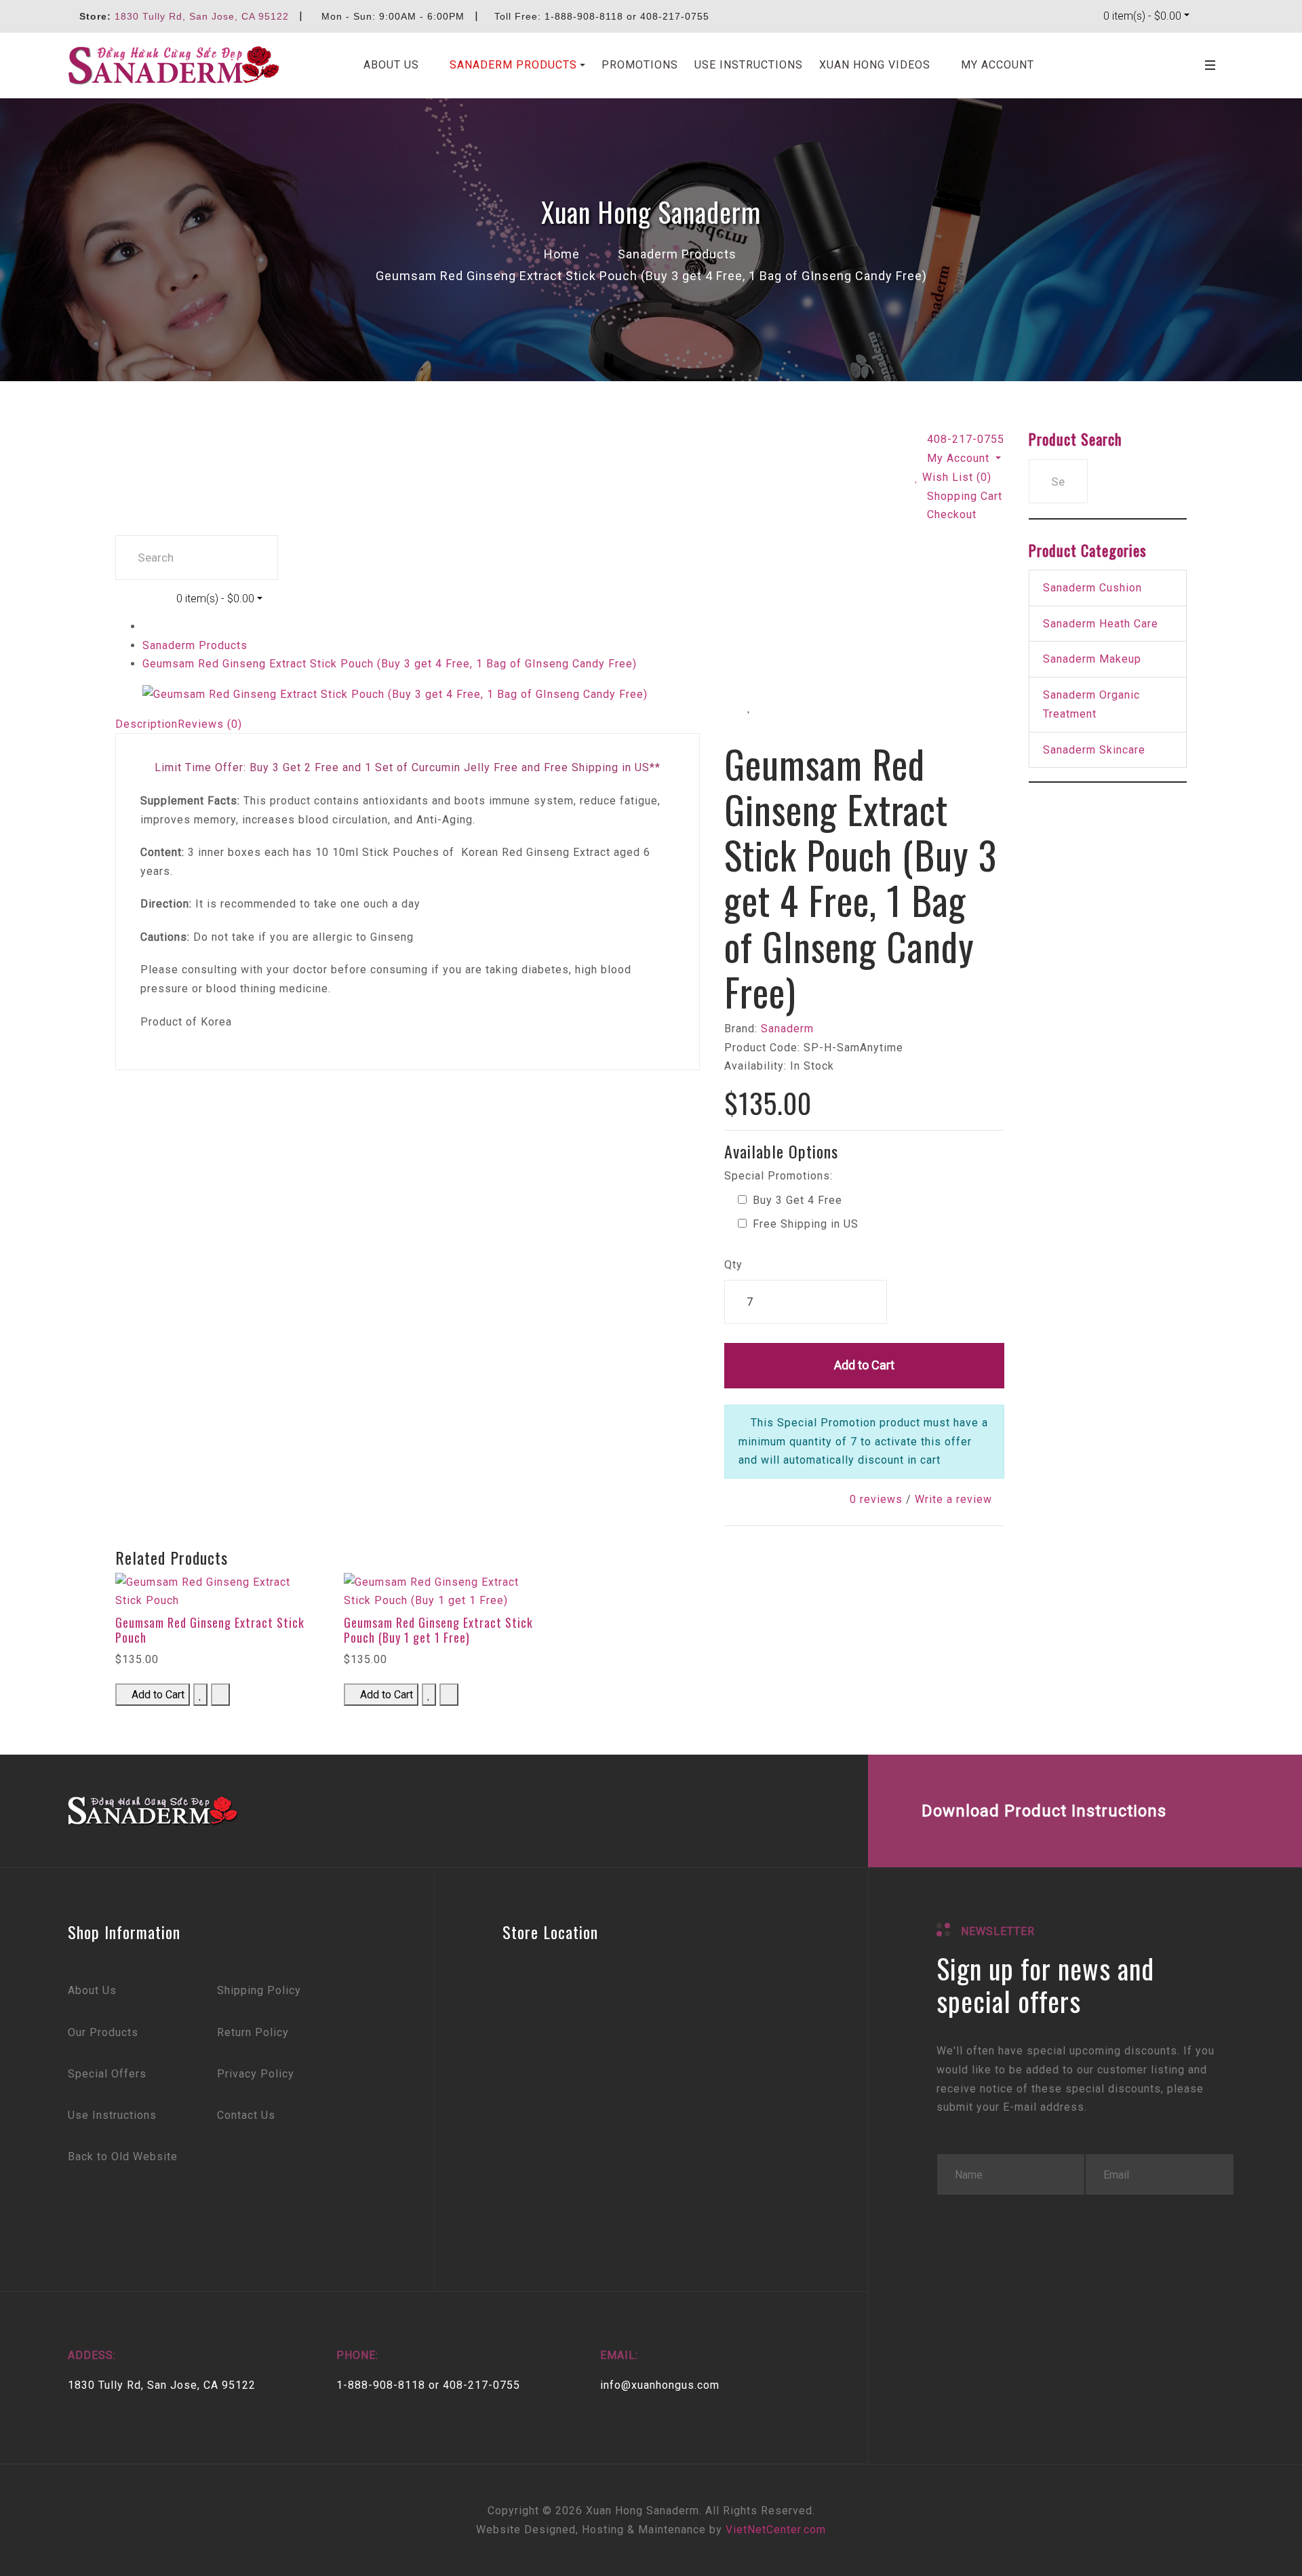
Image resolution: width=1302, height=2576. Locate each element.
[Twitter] (763, 1811)
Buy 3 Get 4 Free (796, 1200)
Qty (733, 1265)
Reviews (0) (210, 724)
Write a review (953, 1499)
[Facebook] (710, 1811)
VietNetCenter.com (776, 2530)
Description (146, 724)
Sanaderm (787, 1029)
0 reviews (876, 1499)
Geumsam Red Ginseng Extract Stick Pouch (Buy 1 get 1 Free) (438, 1630)
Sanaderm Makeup (1092, 659)
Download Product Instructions (1044, 1811)
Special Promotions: (778, 1176)
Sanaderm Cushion (1092, 588)
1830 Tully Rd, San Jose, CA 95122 (202, 16)
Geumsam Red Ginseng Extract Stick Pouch (210, 1630)
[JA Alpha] (174, 65)
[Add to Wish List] (749, 707)
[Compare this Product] (801, 707)
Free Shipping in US (804, 1224)
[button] (510, 65)
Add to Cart (864, 1365)
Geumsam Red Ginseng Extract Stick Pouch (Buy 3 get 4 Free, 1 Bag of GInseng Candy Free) (390, 664)
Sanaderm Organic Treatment (1091, 704)
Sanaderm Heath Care (1101, 624)
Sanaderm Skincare (1094, 750)
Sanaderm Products (195, 645)
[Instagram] (815, 1811)
